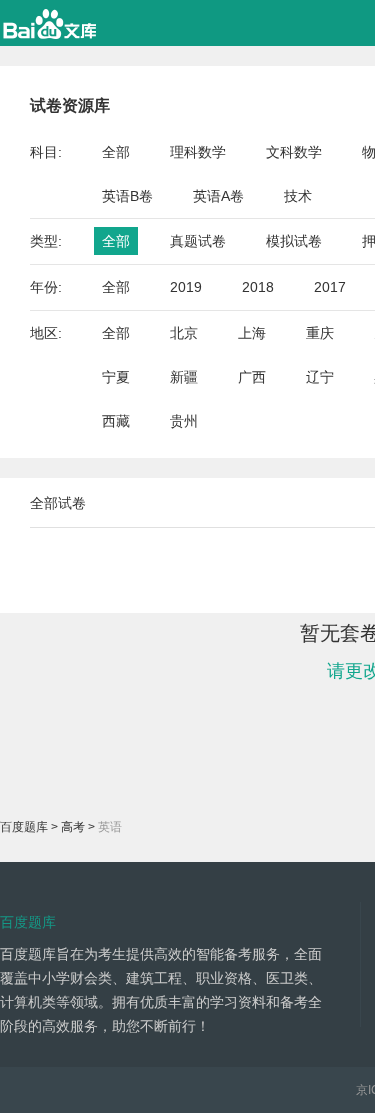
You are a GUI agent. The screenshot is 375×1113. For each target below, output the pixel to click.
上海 (252, 333)
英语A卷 (218, 196)
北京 (184, 333)
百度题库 (24, 827)
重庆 (320, 333)
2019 (186, 287)
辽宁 (320, 377)
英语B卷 (127, 196)
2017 (330, 287)
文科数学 (294, 152)
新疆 (184, 377)
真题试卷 (198, 241)
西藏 (116, 421)
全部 (116, 152)
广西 (252, 377)
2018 (258, 287)
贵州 (184, 421)
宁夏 (116, 377)
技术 (298, 196)
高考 (73, 827)
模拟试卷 (294, 241)
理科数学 (198, 152)
